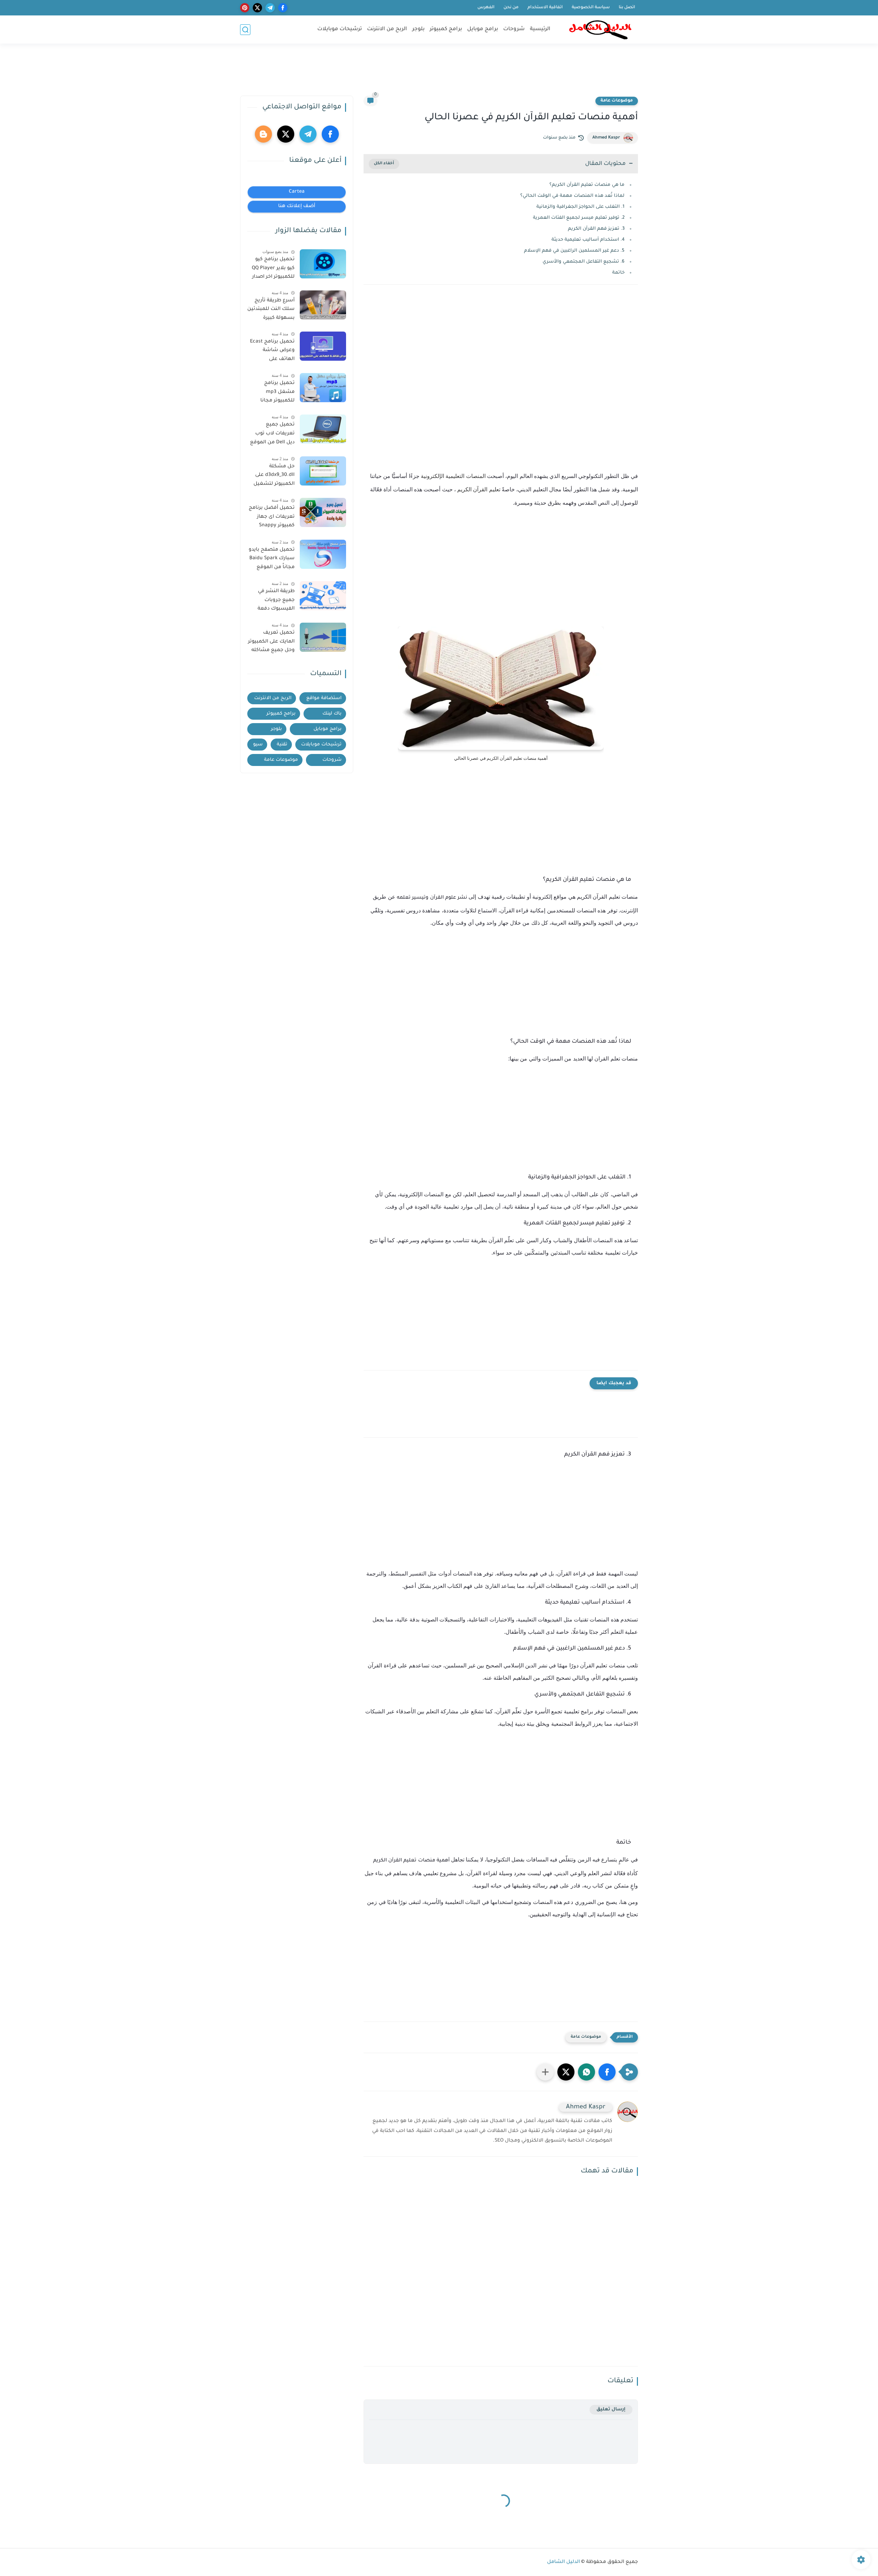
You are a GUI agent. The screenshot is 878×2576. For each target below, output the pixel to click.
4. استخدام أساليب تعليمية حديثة (588, 240)
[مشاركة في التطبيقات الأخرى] (545, 2072)
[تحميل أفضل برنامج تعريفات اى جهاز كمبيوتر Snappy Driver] (323, 512)
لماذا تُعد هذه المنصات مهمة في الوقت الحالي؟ (572, 196)
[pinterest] (245, 8)
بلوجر (418, 29)
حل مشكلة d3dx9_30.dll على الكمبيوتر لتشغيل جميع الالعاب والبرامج (274, 477)
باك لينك (332, 714)
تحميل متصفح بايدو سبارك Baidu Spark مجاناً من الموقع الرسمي (272, 560)
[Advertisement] (439, 73)
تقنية (282, 745)
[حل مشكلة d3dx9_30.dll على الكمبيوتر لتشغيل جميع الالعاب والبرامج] (323, 471)
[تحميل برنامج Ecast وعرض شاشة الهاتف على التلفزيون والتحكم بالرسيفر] (323, 346)
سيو (258, 745)
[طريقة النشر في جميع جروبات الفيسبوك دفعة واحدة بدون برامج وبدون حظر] (323, 596)
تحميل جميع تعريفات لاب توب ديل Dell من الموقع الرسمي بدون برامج (272, 435)
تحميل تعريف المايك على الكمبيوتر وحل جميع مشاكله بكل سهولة (271, 643)
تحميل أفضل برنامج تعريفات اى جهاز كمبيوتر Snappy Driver (272, 518)
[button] (607, 2072)
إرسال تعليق (611, 2410)
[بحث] (245, 30)
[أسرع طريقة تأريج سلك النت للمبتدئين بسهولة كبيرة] (323, 305)
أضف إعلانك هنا (297, 206)
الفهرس (486, 8)
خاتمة (618, 273)
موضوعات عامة (617, 101)
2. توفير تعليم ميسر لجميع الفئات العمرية (579, 218)
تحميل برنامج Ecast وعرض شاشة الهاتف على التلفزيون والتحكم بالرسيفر (272, 352)
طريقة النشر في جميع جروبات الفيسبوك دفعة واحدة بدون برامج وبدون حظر (275, 601)
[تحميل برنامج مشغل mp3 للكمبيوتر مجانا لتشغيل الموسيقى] (323, 388)
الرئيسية (540, 29)
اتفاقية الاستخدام (545, 8)
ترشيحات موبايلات (340, 29)
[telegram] (270, 8)
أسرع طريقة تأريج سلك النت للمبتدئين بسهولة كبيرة (271, 309)
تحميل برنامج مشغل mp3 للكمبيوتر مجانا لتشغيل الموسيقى (272, 393)
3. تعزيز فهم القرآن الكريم (596, 229)
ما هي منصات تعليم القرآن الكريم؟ (587, 185)
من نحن (511, 8)
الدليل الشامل (563, 2562)
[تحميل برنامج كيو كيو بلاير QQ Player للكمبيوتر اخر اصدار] (323, 264)
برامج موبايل (483, 29)
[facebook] (283, 8)
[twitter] (257, 8)
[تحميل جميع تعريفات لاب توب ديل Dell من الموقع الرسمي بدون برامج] (323, 429)
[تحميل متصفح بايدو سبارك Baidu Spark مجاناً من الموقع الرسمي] (323, 554)
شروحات (514, 29)
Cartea (297, 192)
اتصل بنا (627, 8)
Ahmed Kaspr (606, 138)
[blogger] (263, 134)
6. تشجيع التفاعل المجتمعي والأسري (584, 262)
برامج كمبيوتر (446, 29)
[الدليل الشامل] (600, 30)
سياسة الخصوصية (591, 8)
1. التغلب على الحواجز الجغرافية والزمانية (580, 207)
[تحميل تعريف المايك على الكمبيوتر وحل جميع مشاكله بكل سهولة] (323, 637)
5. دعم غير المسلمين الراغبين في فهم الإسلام (574, 251)
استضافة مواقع (324, 698)
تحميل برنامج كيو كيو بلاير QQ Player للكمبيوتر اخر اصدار (273, 268)
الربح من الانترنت (387, 29)
